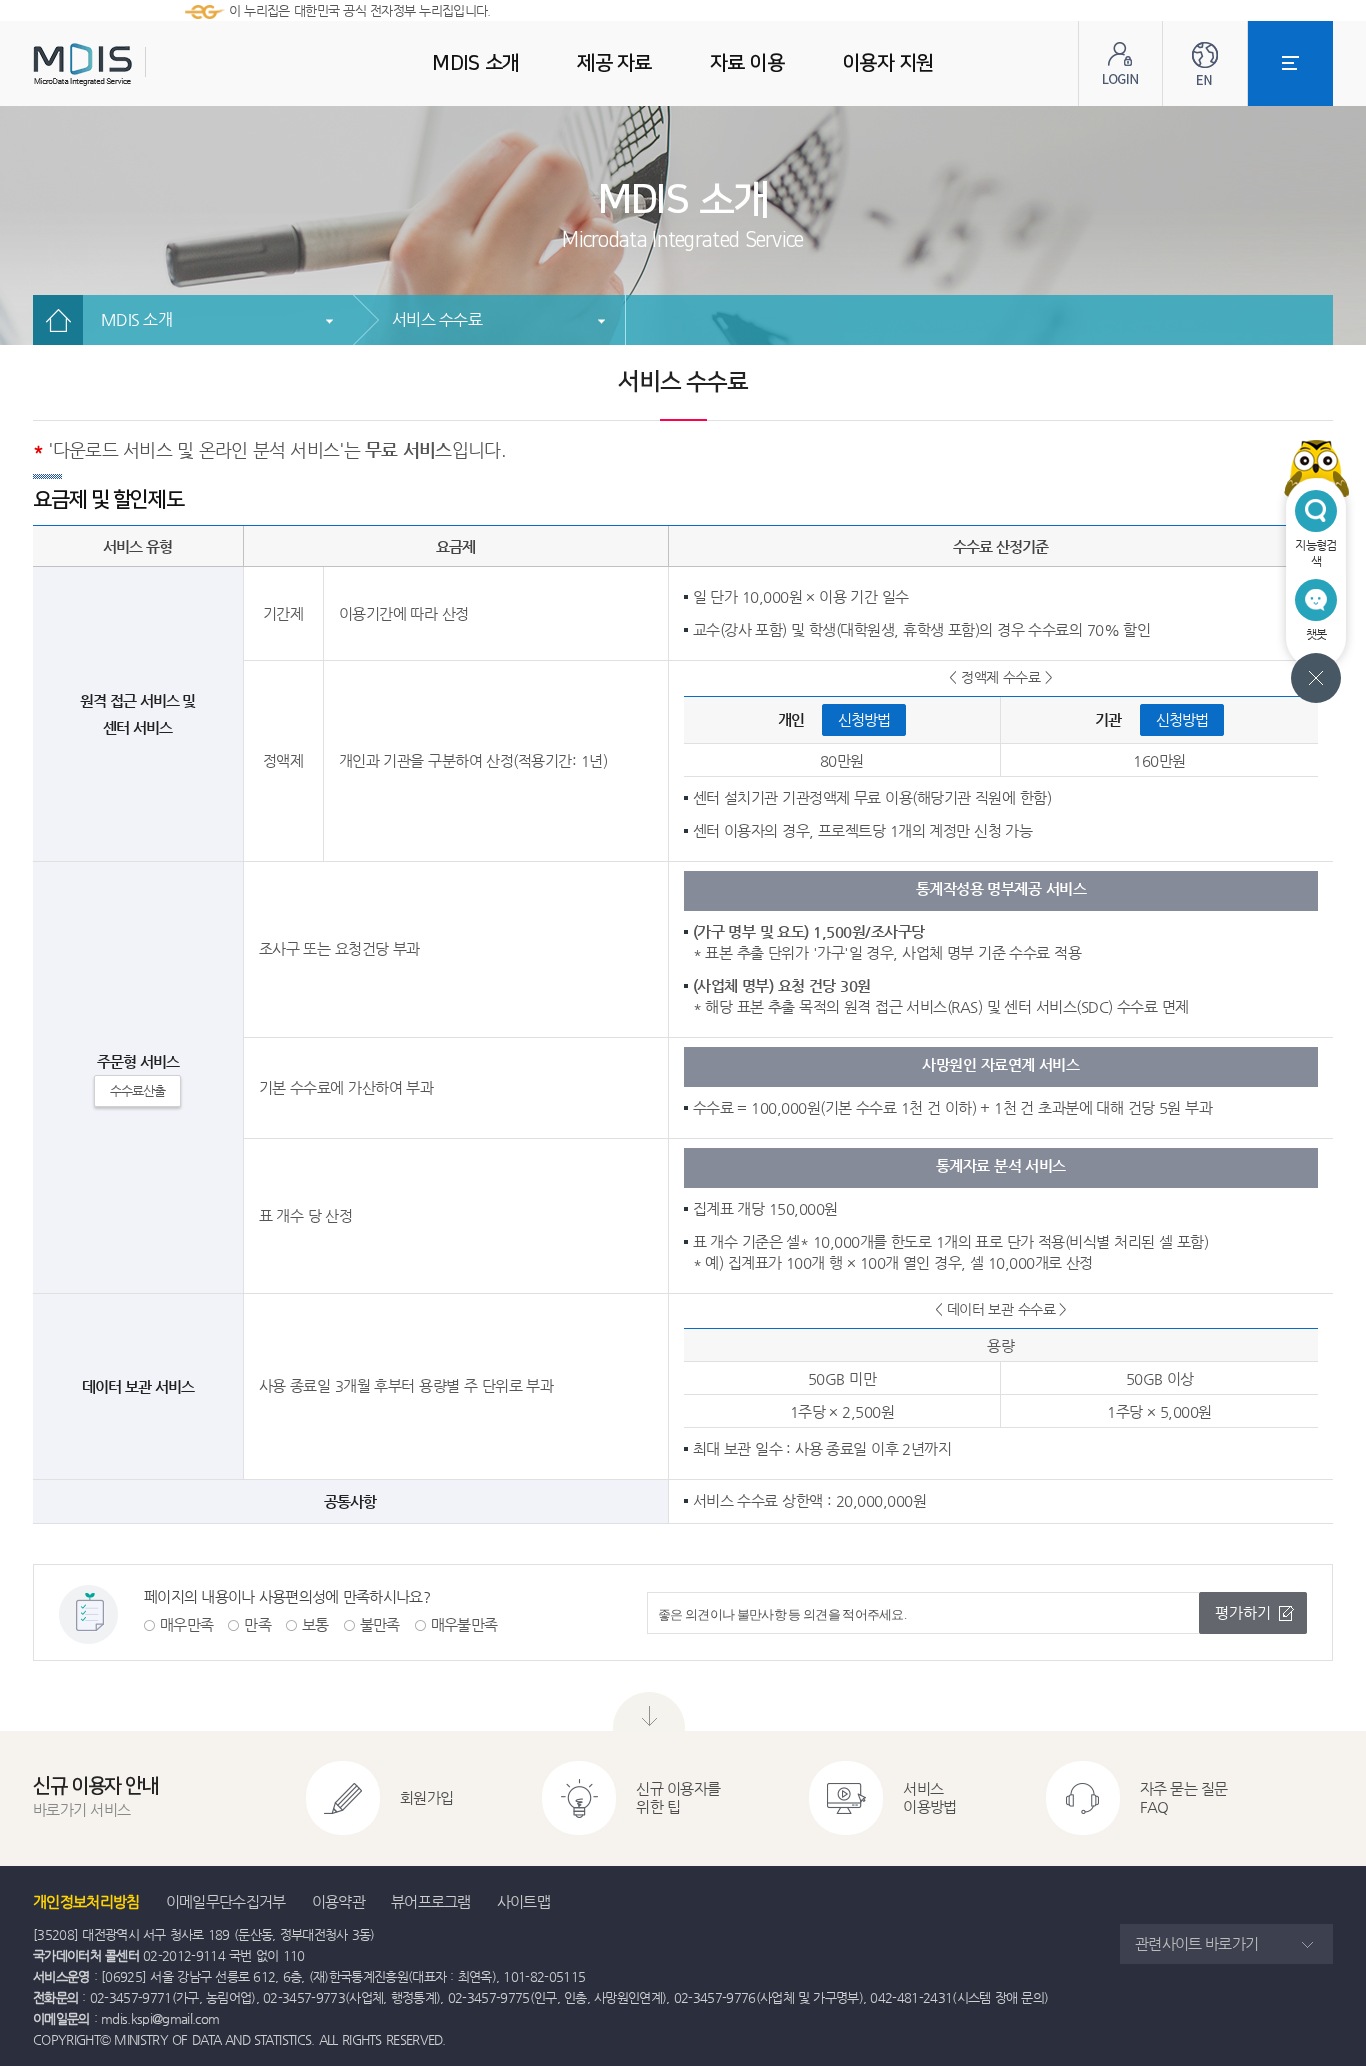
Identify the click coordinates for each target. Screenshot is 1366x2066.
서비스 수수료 (437, 319)
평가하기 (1243, 1612)
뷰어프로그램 (431, 1901)
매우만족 (186, 1624)
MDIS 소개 (136, 319)
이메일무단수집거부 (226, 1901)
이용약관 (338, 1901)
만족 (257, 1624)
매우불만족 (464, 1624)
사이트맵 (523, 1901)
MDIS (133, 64)
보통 (315, 1624)
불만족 (380, 1624)
